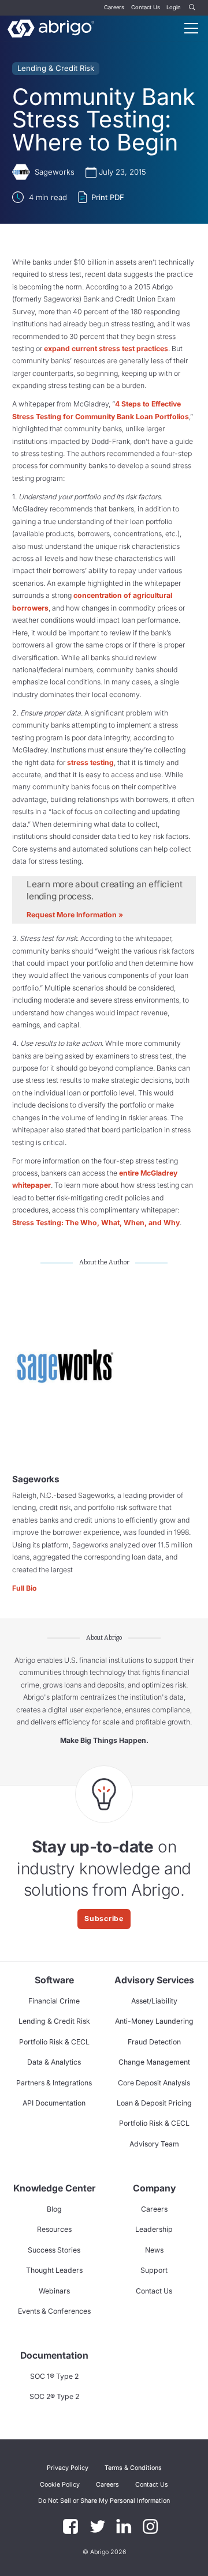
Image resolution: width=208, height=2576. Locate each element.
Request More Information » (75, 915)
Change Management (154, 2062)
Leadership (154, 2229)
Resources (54, 2229)
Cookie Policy (60, 2485)
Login (174, 7)
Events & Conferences (54, 2311)
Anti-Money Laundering (154, 2021)
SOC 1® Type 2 (54, 2376)
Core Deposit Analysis (154, 2083)
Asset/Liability (154, 2001)
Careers (114, 7)
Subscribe (104, 1918)
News (154, 2250)
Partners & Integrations (54, 2083)
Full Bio (25, 1588)
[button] (104, 2501)
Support (154, 2270)
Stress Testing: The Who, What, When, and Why (96, 1223)
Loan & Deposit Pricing (154, 2103)
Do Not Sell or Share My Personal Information (104, 2501)
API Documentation (54, 2103)
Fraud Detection (154, 2042)
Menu (191, 28)
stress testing (90, 762)
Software (54, 1980)
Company (154, 2188)
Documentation (54, 2355)
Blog (54, 2209)
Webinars (54, 2291)
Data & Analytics (54, 2062)
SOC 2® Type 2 (54, 2396)
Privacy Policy (68, 2468)
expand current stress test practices (106, 349)
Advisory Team (154, 2144)
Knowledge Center (54, 2188)
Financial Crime (54, 2001)
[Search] (192, 8)
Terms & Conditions (133, 2468)
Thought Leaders (54, 2270)
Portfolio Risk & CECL (54, 2042)
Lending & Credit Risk (56, 68)
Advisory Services (154, 1980)
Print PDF (107, 197)
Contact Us (146, 7)
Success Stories (54, 2250)
